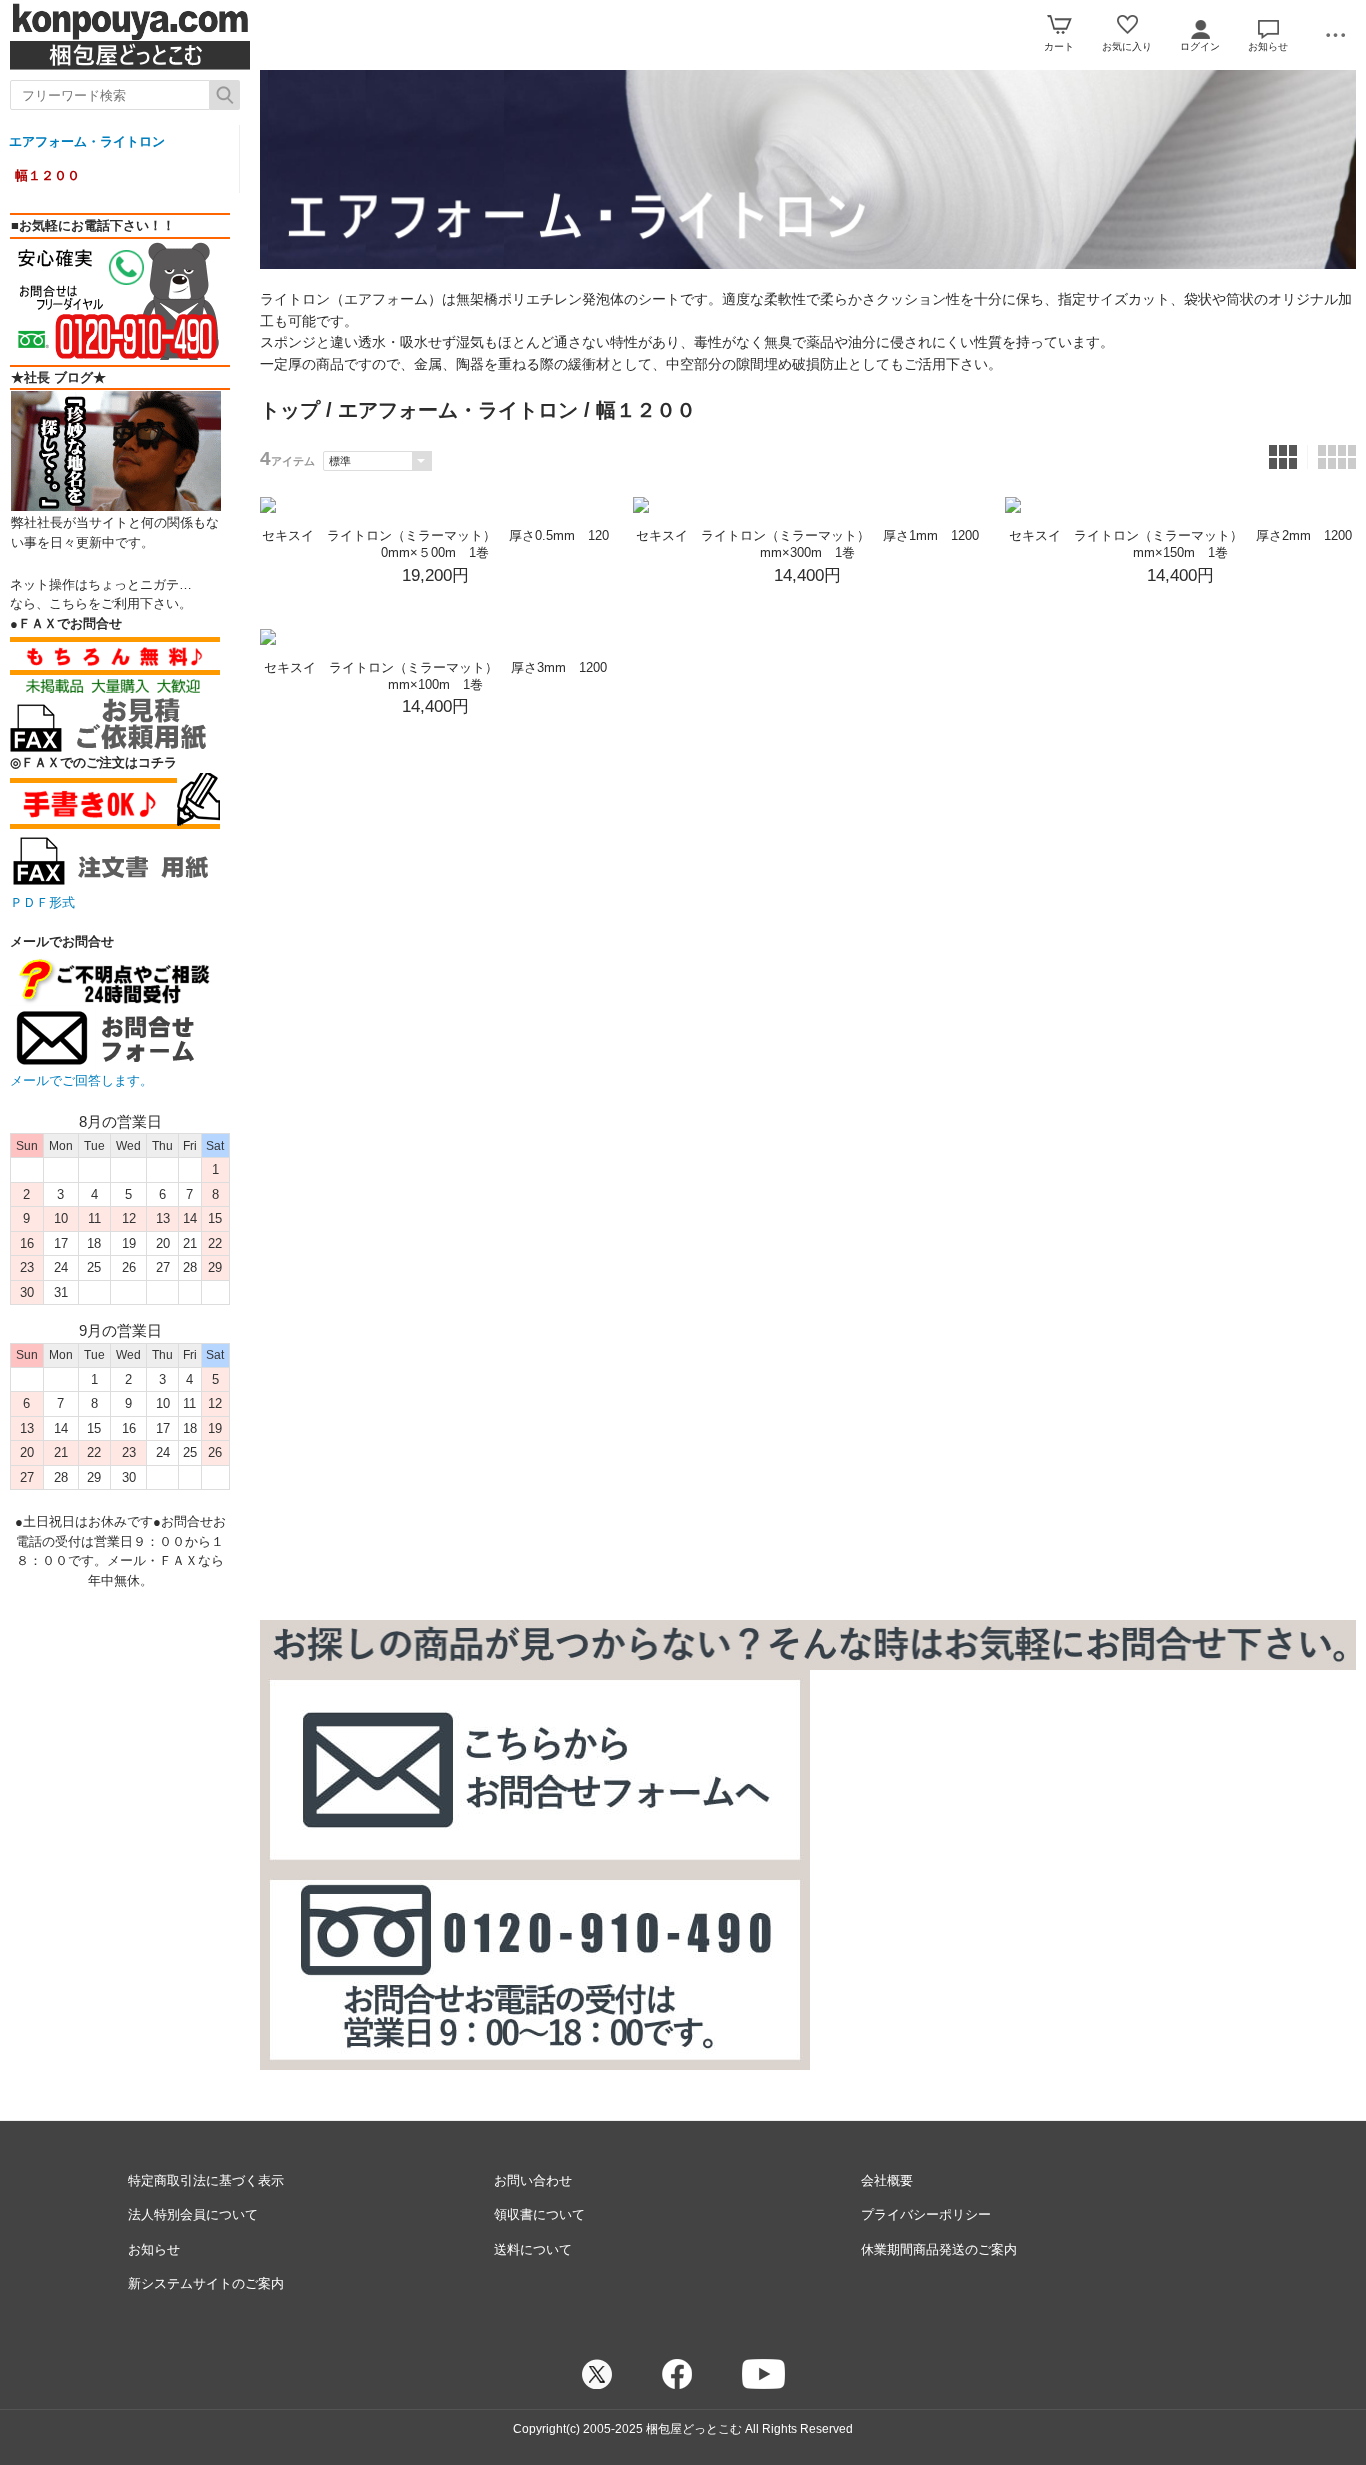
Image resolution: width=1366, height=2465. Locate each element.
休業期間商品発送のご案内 (939, 2249)
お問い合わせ (533, 2180)
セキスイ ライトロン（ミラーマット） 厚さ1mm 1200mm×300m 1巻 (807, 544)
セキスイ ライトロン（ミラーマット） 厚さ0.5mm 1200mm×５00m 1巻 (435, 544)
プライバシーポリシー (926, 2214)
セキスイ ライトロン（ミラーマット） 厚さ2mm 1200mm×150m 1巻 (1180, 544)
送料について (533, 2249)
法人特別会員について (193, 2214)
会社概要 (887, 2180)
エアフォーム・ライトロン (87, 141)
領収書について (539, 2214)
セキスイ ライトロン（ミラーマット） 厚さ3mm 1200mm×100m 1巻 (435, 676)
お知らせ (154, 2249)
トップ (290, 410)
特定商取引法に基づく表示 (206, 2180)
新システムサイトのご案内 (206, 2283)
